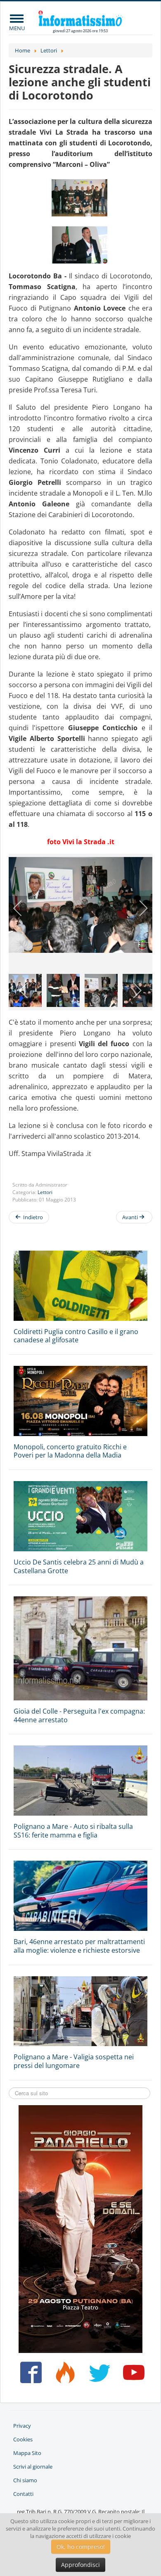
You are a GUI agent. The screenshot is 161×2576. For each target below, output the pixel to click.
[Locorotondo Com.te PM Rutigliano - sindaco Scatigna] (80, 245)
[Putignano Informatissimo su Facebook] (29, 2376)
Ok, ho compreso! (81, 2546)
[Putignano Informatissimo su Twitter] (98, 2376)
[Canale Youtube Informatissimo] (132, 2376)
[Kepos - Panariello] (80, 2228)
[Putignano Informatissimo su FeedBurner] (63, 2376)
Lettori (45, 1192)
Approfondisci (80, 2565)
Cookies (23, 2439)
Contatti (23, 2494)
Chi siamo (25, 2480)
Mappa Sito (27, 2453)
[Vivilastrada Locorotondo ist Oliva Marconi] (80, 198)
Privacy (22, 2426)
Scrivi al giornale (33, 2467)
